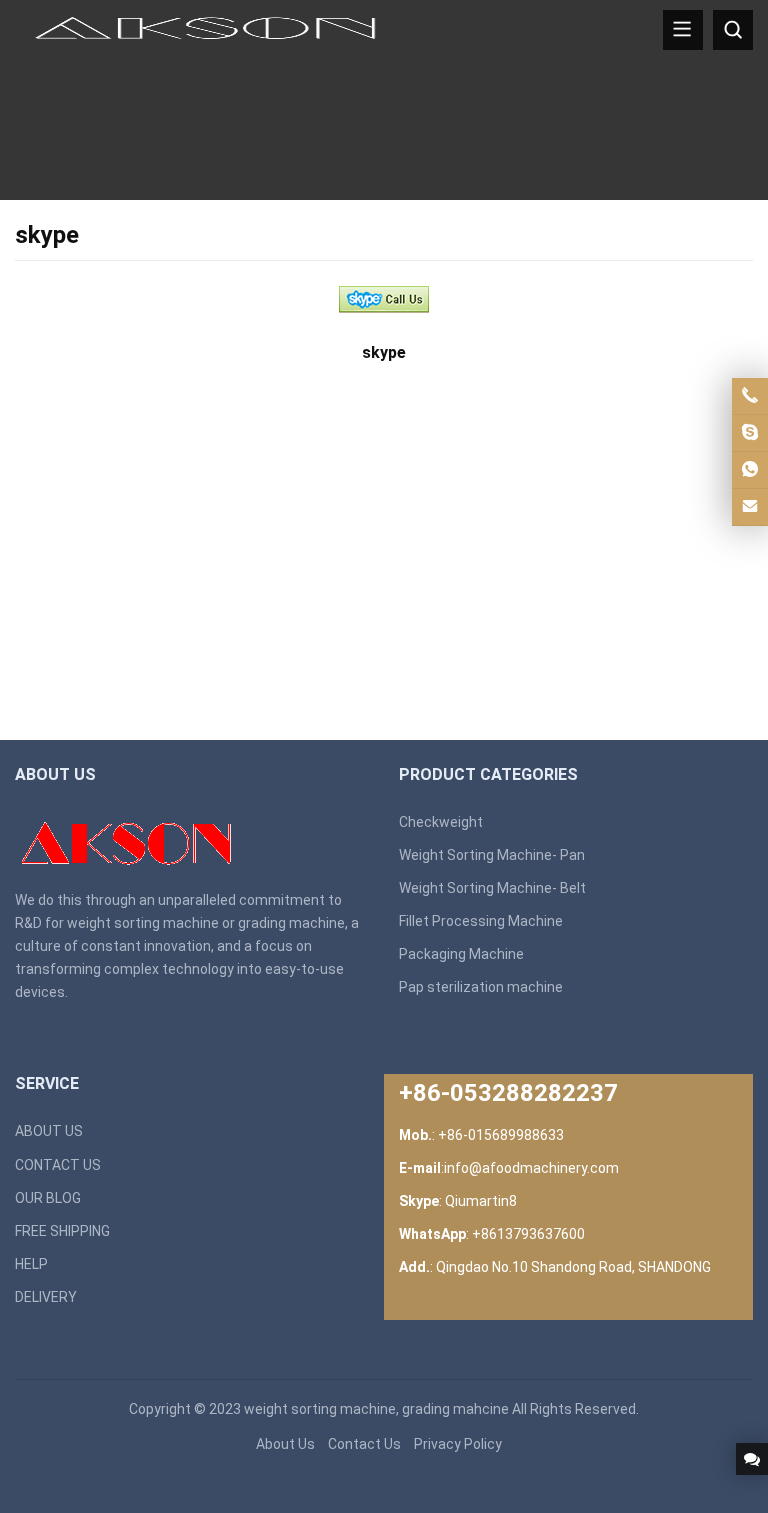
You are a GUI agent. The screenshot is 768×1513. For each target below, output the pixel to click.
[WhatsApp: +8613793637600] (750, 470)
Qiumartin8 (481, 1201)
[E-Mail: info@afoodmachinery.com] (750, 507)
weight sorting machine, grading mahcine (376, 1409)
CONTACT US (58, 1165)
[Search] (733, 30)
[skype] (384, 306)
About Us (285, 1444)
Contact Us (364, 1444)
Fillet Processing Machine (481, 921)
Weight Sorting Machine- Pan (492, 855)
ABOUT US (49, 1131)
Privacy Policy (458, 1444)
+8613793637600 (528, 1234)
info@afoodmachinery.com (531, 1168)
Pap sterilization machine (481, 987)
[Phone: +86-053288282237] (750, 396)
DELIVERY (46, 1297)
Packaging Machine (461, 954)
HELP (31, 1264)
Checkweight (441, 822)
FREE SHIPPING (62, 1231)
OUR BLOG (48, 1198)
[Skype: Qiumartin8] (750, 433)
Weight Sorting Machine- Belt (492, 888)
